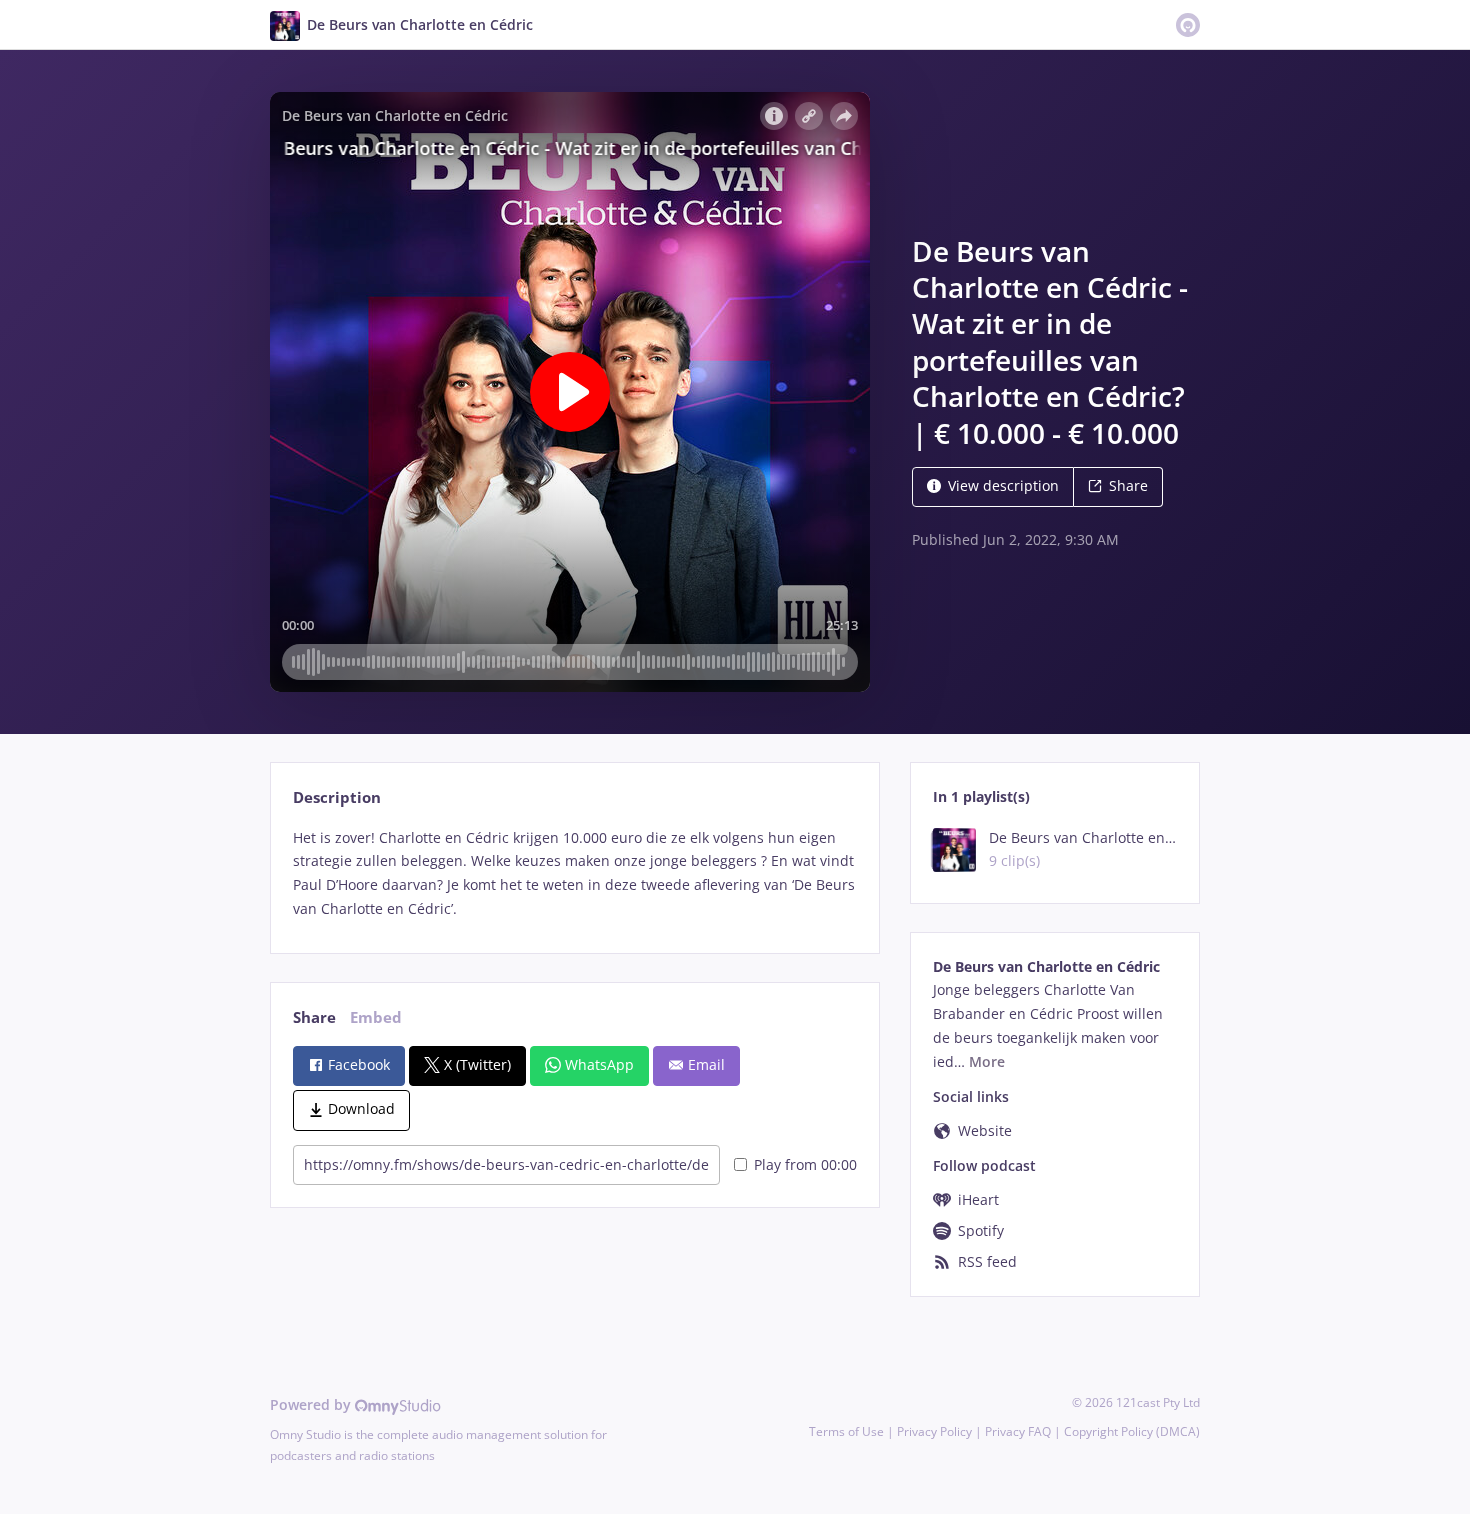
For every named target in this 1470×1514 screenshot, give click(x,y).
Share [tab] (314, 1017)
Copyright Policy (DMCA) (1132, 1431)
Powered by (312, 1404)
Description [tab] (337, 797)
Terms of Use (846, 1431)
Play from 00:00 (805, 1164)
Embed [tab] (376, 1017)
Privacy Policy (934, 1431)
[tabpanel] (574, 873)
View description (1003, 485)
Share (1128, 485)
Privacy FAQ (1018, 1431)
